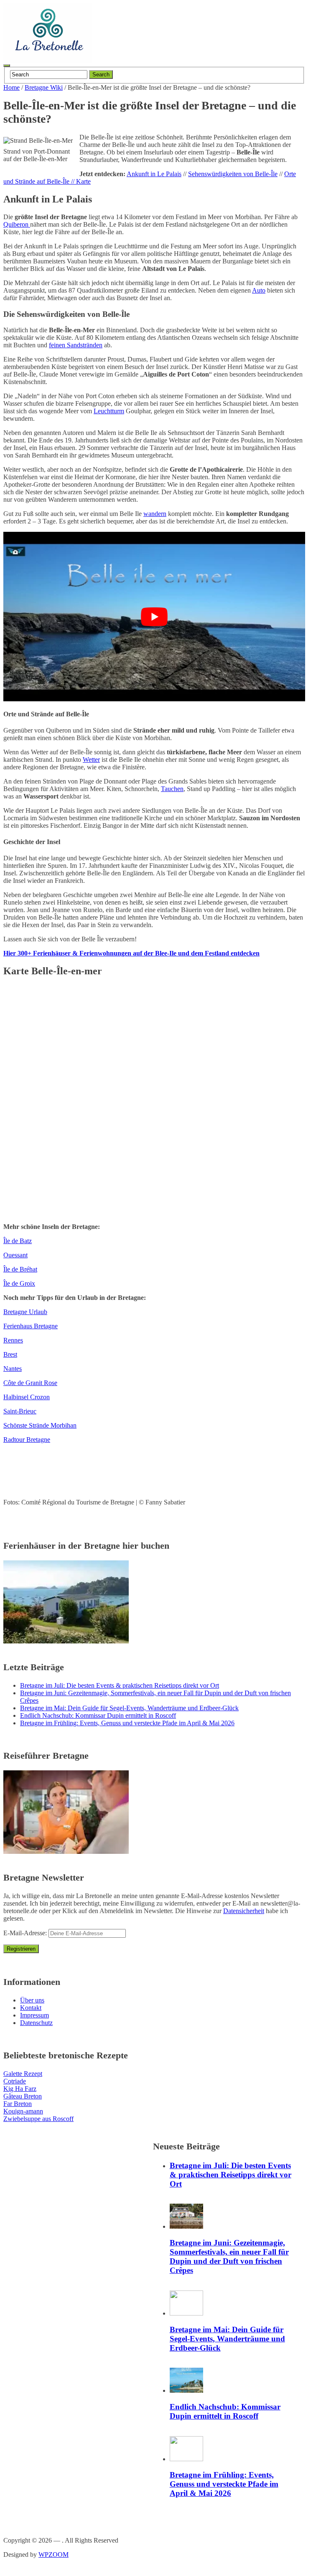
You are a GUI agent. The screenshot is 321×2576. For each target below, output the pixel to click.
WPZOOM (53, 2555)
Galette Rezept (23, 2074)
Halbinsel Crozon (27, 1397)
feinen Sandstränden (76, 345)
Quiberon (17, 224)
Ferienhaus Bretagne (31, 1326)
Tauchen (172, 789)
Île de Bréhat (20, 1269)
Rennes (13, 1340)
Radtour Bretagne (27, 1440)
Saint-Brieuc (20, 1411)
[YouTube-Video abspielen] (154, 617)
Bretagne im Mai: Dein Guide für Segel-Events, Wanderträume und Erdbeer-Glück (129, 1708)
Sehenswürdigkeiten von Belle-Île (233, 174)
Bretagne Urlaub (25, 1312)
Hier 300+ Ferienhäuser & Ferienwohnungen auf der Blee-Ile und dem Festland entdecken (131, 953)
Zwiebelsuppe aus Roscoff (38, 2119)
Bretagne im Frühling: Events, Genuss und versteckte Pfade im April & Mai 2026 (127, 1723)
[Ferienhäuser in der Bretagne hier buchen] (66, 1641)
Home (11, 87)
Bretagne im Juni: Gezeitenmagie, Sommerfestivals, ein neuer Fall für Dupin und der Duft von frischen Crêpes (229, 2256)
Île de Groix (19, 1283)
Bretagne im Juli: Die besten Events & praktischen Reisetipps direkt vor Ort (120, 1685)
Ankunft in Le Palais (154, 174)
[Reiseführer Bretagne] (66, 1852)
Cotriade (15, 2081)
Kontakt (31, 2008)
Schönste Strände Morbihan (40, 1425)
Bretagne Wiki (44, 87)
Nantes (13, 1369)
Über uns (32, 2000)
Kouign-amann (23, 2111)
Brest (10, 1354)
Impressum (34, 2015)
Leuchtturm (109, 411)
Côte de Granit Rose (30, 1383)
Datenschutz (36, 2023)
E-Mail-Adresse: (26, 1933)
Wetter (91, 760)
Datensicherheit (244, 1911)
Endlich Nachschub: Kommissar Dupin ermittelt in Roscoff (98, 1715)
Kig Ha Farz (20, 2089)
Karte (83, 181)
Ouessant (15, 1255)
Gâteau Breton (23, 2096)
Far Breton (18, 2104)
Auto (259, 290)
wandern (155, 514)
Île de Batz (18, 1241)
